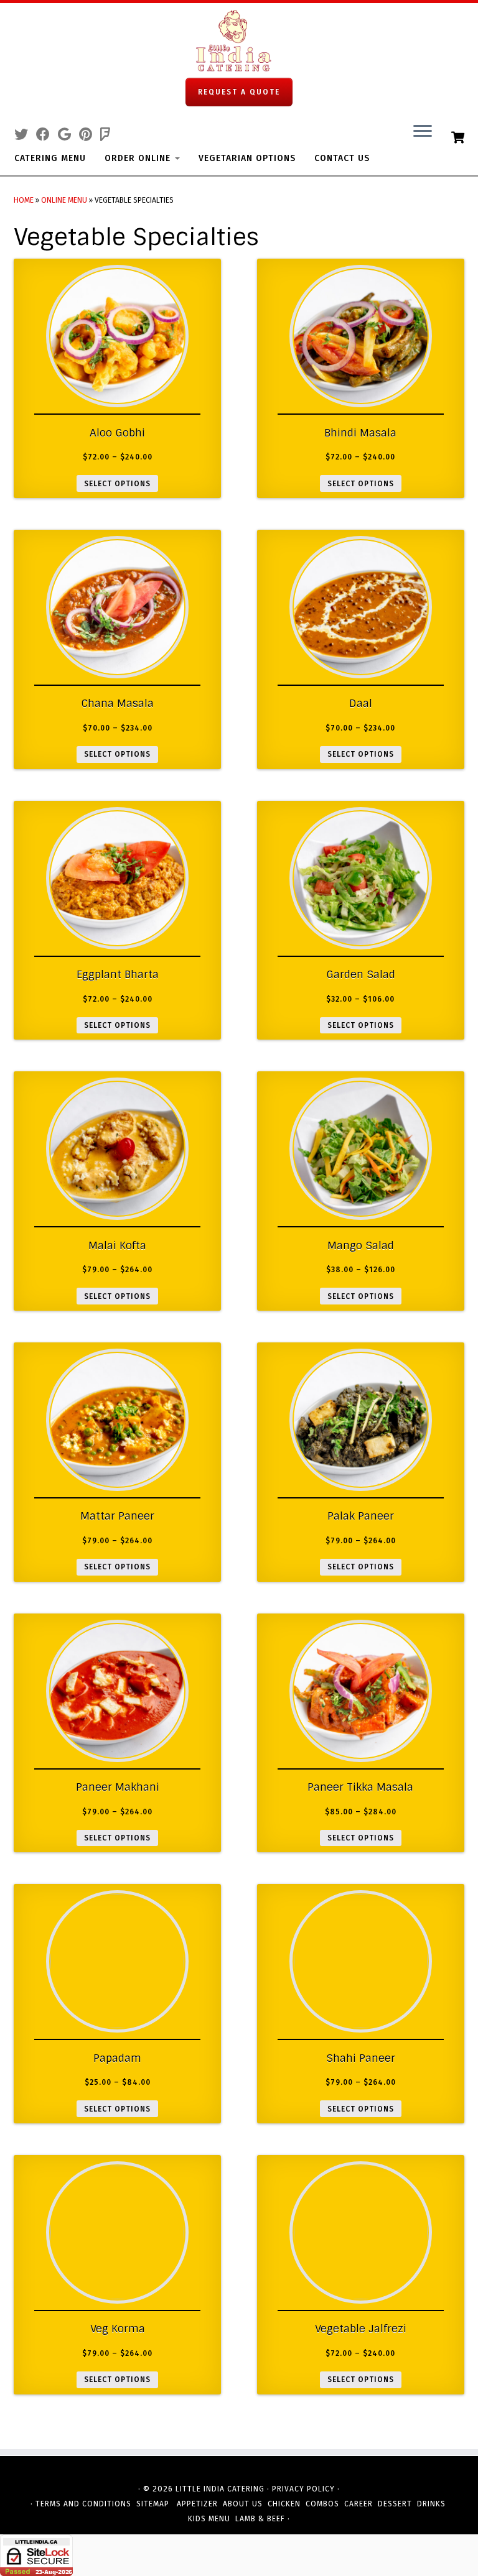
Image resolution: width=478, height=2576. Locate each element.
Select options (117, 484)
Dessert (395, 2504)
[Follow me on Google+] (68, 135)
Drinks (431, 2504)
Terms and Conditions (83, 2504)
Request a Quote (239, 92)
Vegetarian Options (247, 158)
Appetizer (197, 2504)
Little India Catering (220, 2489)
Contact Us (342, 158)
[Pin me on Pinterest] (90, 135)
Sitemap (153, 2504)
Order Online (139, 158)
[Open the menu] (423, 132)
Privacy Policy (303, 2489)
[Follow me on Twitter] (25, 135)
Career (358, 2504)
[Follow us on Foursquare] (109, 135)
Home (24, 200)
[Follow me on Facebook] (47, 135)
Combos (322, 2504)
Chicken (284, 2504)
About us (243, 2504)
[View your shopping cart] (459, 136)
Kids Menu (209, 2519)
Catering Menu (50, 158)
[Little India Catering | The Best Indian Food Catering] (239, 40)
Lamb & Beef (260, 2519)
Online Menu (64, 200)
